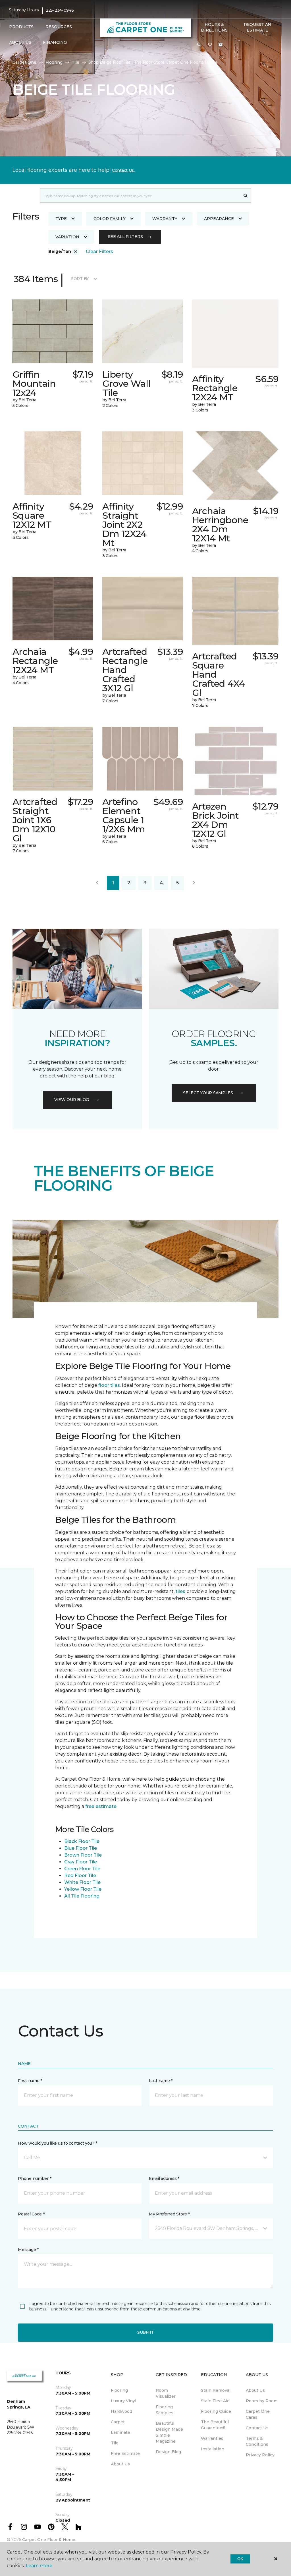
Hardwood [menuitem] (121, 2411)
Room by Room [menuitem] (262, 2401)
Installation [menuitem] (213, 2449)
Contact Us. (123, 170)
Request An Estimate (257, 27)
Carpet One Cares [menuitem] (258, 2414)
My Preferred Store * (169, 2214)
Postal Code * (31, 2214)
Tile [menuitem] (115, 2443)
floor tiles (109, 1385)
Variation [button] (67, 237)
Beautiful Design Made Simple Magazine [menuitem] (169, 2432)
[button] (199, 45)
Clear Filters (99, 252)
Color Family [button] (110, 219)
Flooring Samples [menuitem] (165, 2410)
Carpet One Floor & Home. (49, 2540)
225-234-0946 (60, 10)
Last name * (161, 2081)
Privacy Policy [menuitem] (260, 2455)
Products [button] (21, 27)
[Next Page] (194, 883)
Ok (240, 2559)
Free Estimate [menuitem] (125, 2453)
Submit (145, 2332)
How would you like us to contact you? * (57, 2143)
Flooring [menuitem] (119, 2390)
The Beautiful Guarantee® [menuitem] (215, 2425)
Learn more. (39, 2566)
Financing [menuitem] (55, 42)
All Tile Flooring (82, 1896)
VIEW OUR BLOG (72, 1100)
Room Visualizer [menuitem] (166, 2393)
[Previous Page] (97, 883)
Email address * (164, 2178)
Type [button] (61, 219)
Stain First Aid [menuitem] (215, 2401)
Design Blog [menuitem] (168, 2452)
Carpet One (24, 62)
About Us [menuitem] (120, 2464)
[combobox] (140, 196)
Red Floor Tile (80, 1875)
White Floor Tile (82, 1882)
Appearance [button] (219, 219)
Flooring (54, 62)
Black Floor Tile (82, 1841)
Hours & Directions (214, 27)
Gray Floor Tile (81, 1862)
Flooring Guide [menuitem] (216, 2411)
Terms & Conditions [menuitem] (257, 2441)
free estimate (101, 1806)
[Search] (246, 196)
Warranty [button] (165, 219)
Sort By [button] (80, 279)
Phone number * (35, 2178)
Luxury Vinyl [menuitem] (123, 2401)
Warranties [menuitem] (212, 2438)
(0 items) (221, 45)
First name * (30, 2081)
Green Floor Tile (82, 1869)
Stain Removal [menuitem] (216, 2390)
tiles (180, 1591)
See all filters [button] (125, 237)
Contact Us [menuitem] (257, 2428)
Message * (28, 2250)
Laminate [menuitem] (120, 2432)
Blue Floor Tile (81, 1848)
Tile (75, 62)
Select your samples (208, 1093)
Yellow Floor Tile (83, 1889)
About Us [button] (20, 42)
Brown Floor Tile (83, 1855)
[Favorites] (210, 45)
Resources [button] (59, 27)
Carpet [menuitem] (118, 2422)
